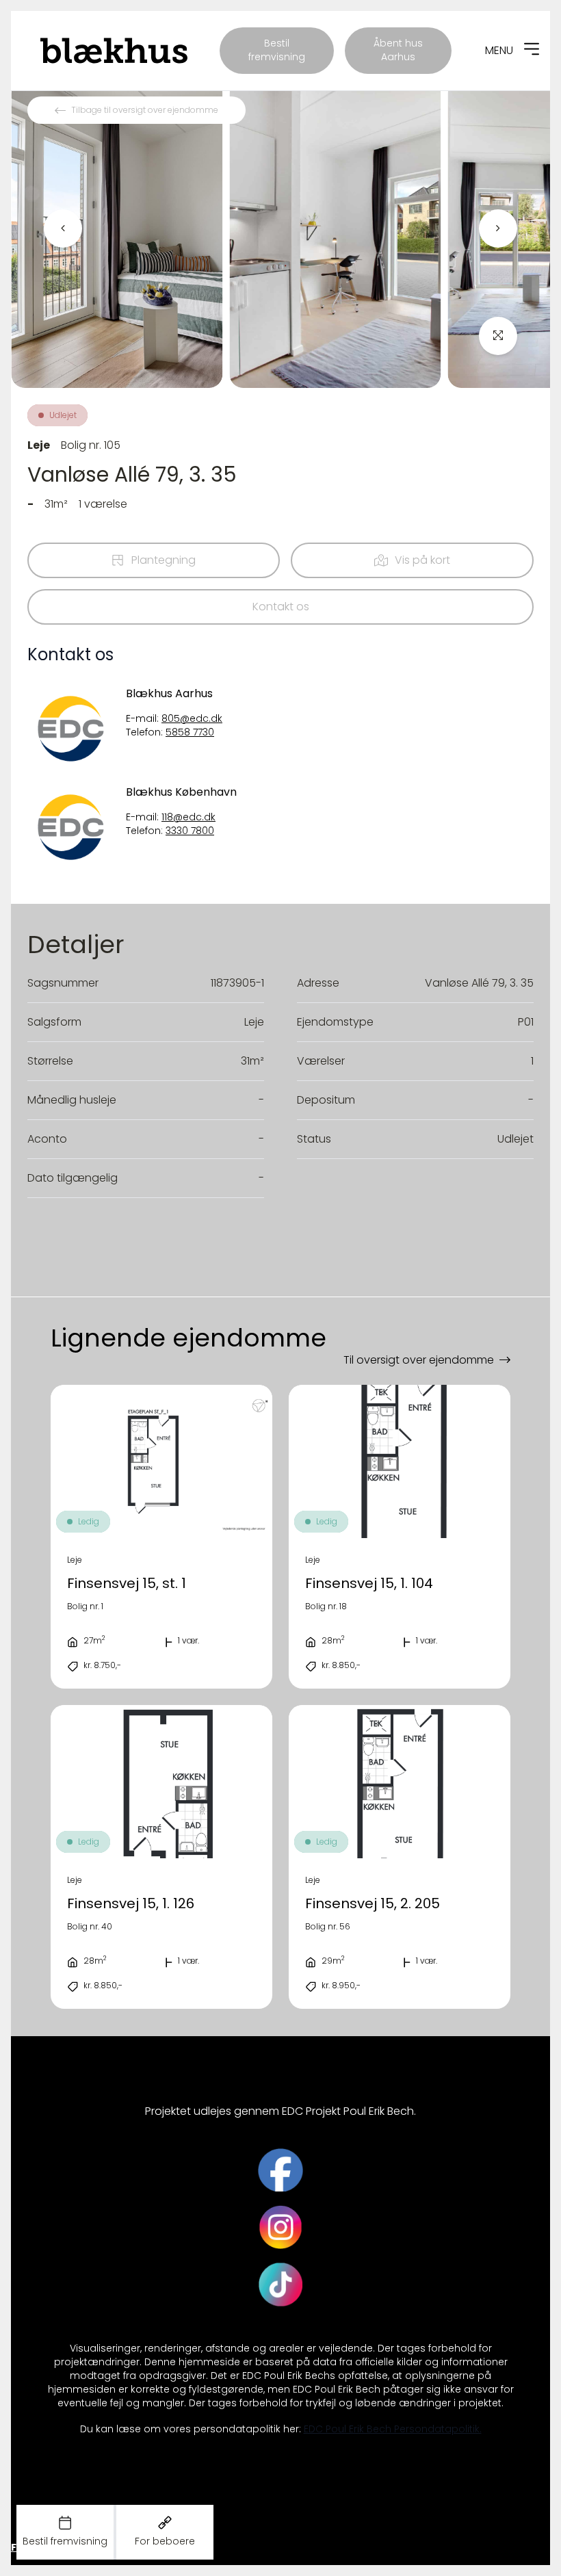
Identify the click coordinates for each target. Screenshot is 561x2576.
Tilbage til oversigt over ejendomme (145, 110)
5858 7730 (190, 732)
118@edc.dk (188, 817)
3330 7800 (190, 831)
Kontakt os (281, 607)
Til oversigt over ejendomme (419, 1360)
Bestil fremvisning (277, 50)
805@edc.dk (192, 719)
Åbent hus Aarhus (398, 50)
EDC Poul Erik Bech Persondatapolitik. (393, 2429)
